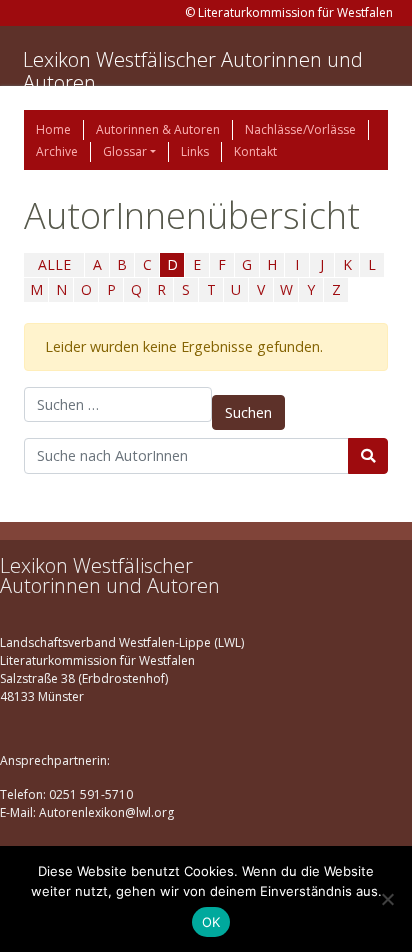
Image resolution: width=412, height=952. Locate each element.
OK (211, 922)
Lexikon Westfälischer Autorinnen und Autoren (193, 71)
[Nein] (387, 899)
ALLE (54, 264)
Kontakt (255, 151)
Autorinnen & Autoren (158, 129)
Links (195, 151)
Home (53, 129)
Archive (57, 151)
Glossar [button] (125, 151)
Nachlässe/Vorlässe (300, 129)
